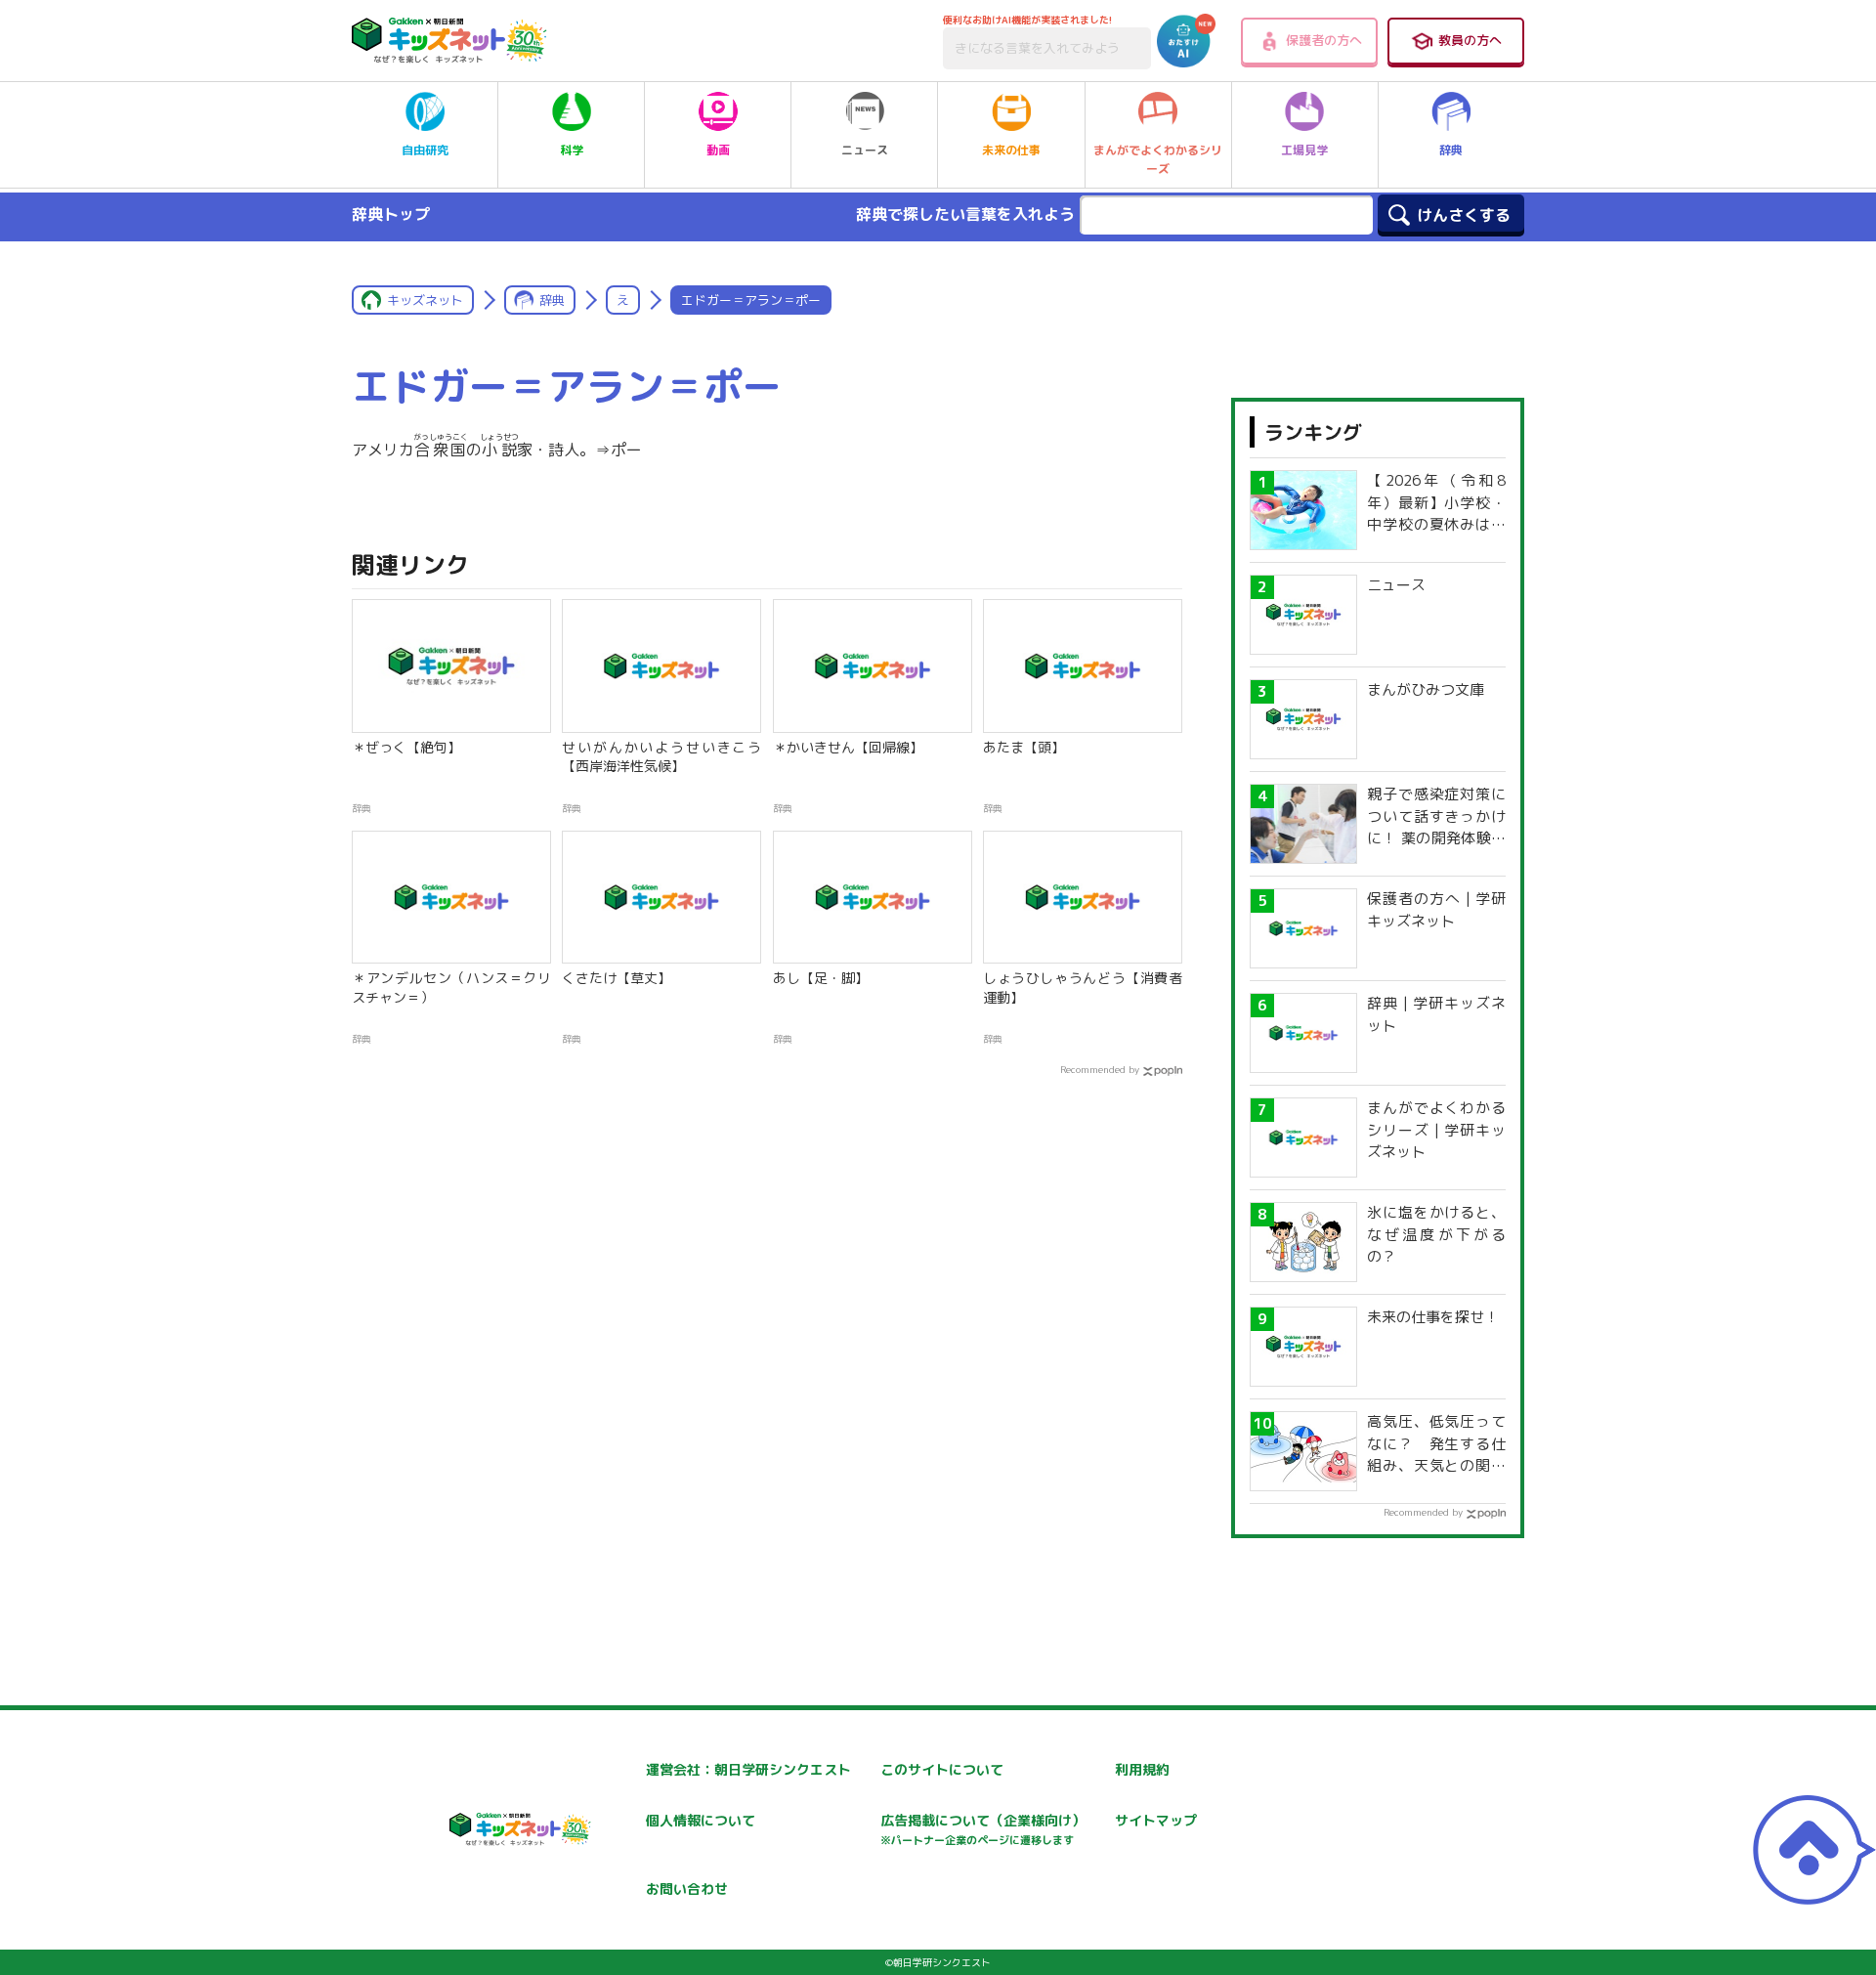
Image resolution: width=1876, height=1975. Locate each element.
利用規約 (1142, 1769)
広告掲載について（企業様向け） (983, 1829)
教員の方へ (1470, 40)
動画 (718, 150)
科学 (572, 150)
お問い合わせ (687, 1889)
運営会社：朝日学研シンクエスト (748, 1769)
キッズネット (425, 300)
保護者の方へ (1324, 40)
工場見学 (1304, 150)
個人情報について (701, 1820)
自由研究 (425, 150)
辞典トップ (391, 214)
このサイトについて (942, 1769)
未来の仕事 (1011, 150)
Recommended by (1100, 1069)
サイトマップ (1156, 1820)
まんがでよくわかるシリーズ (1158, 159)
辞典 (1451, 150)
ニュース (865, 150)
